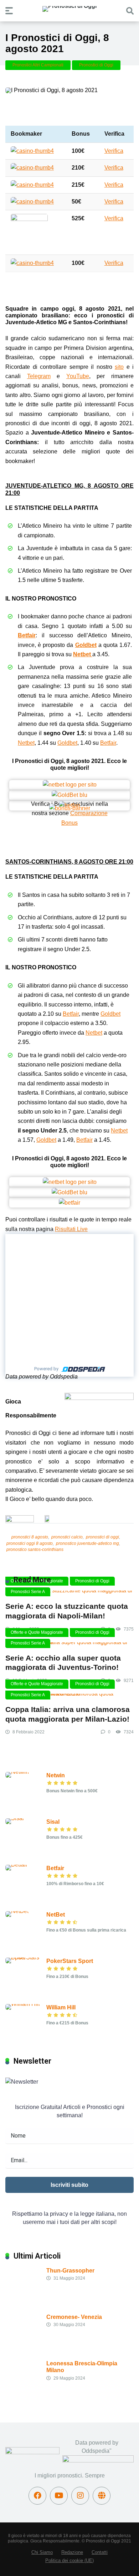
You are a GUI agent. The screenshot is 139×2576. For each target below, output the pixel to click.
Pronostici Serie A (28, 1592)
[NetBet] (17, 1911)
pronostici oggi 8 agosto (30, 1543)
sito (119, 367)
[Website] (102, 2496)
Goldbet (86, 645)
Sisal (53, 1822)
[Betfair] (16, 1865)
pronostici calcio (67, 1537)
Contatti (100, 2552)
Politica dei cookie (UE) (69, 2561)
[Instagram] (80, 2496)
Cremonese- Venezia (74, 2317)
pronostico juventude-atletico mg (87, 1543)
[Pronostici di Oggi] (69, 9)
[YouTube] (59, 2496)
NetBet (56, 1915)
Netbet (82, 654)
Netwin (56, 1775)
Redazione (72, 2552)
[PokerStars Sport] (26, 1957)
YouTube (78, 376)
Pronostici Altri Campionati (38, 65)
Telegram (39, 376)
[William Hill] (23, 2004)
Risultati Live (71, 1229)
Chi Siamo (42, 2552)
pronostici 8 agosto (30, 1537)
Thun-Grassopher (70, 2271)
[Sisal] (15, 1818)
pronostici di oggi (102, 1537)
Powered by (46, 1369)
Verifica (114, 151)
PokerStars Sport (70, 1961)
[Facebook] (37, 2496)
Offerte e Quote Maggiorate (37, 1632)
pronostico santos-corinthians (35, 1550)
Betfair (27, 635)
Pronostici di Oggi (96, 65)
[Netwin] (17, 1772)
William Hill (61, 2007)
